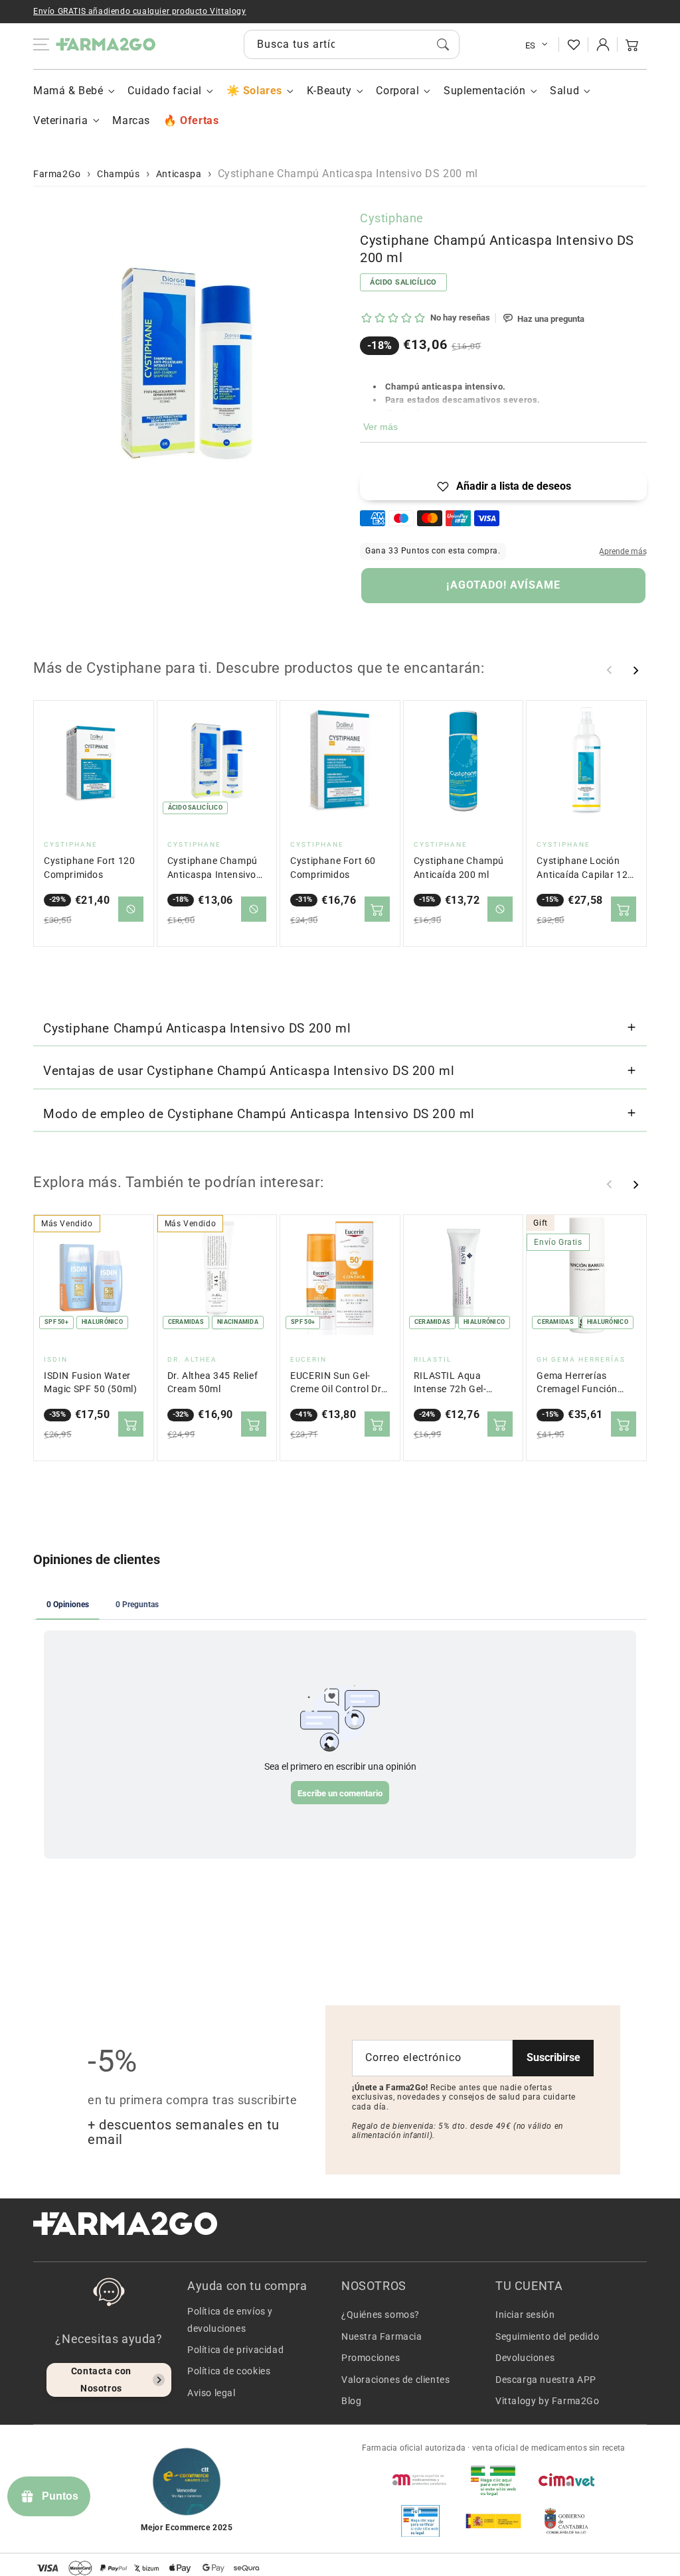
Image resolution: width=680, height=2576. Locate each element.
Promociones (371, 2358)
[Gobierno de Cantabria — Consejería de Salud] (566, 2521)
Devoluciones (525, 2358)
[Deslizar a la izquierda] (610, 670)
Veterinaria (61, 120)
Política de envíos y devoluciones (230, 2320)
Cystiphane (392, 218)
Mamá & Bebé (68, 91)
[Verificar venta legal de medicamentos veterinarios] (420, 2521)
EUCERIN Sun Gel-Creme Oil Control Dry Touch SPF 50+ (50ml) (340, 1383)
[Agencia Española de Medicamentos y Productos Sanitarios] (420, 2480)
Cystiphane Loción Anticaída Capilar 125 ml (585, 868)
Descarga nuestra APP (546, 2380)
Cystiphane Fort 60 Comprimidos (333, 868)
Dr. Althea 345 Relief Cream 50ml (213, 1383)
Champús (118, 174)
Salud (564, 91)
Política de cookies (229, 2371)
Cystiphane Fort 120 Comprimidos (89, 868)
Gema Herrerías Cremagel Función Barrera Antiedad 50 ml (582, 1383)
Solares (263, 91)
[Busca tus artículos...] (443, 44)
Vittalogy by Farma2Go (548, 2401)
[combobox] (352, 44)
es (531, 45)
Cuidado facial (164, 91)
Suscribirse (553, 2057)
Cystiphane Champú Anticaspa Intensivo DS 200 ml (212, 868)
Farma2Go (57, 174)
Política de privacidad (235, 2350)
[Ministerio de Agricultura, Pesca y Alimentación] (493, 2521)
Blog (351, 2401)
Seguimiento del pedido (547, 2336)
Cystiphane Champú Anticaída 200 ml (459, 868)
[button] (632, 44)
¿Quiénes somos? (381, 2315)
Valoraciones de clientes (395, 2380)
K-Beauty (329, 91)
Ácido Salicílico (403, 282)
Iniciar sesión (525, 2315)
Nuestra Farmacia (382, 2336)
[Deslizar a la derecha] (636, 670)
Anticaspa (179, 174)
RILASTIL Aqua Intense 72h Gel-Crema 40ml (450, 1383)
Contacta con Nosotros (101, 2379)
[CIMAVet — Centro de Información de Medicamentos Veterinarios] (566, 2480)
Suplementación (484, 91)
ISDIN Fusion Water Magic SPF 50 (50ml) (90, 1383)
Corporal (397, 91)
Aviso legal (212, 2393)
